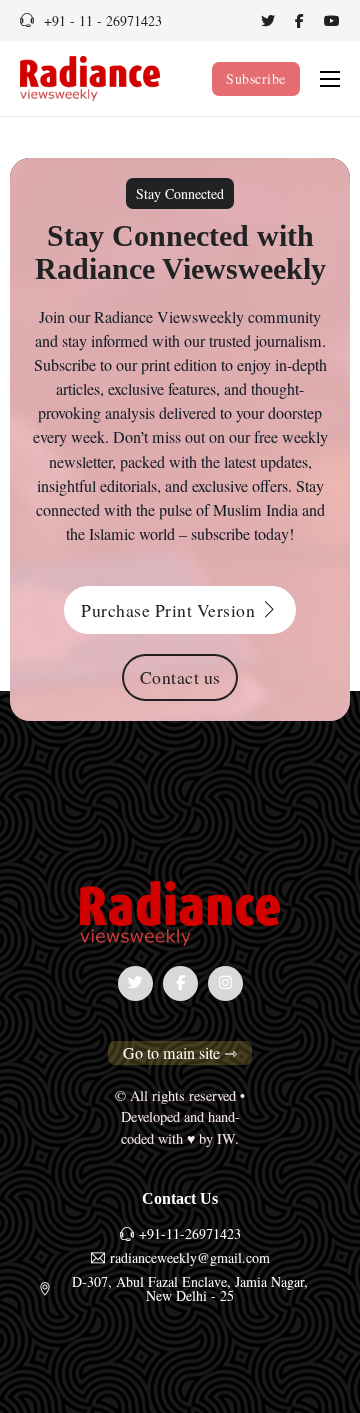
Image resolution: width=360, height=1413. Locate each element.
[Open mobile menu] (330, 79)
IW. (228, 1138)
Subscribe (256, 78)
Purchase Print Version (168, 610)
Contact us (180, 677)
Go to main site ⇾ (180, 1053)
